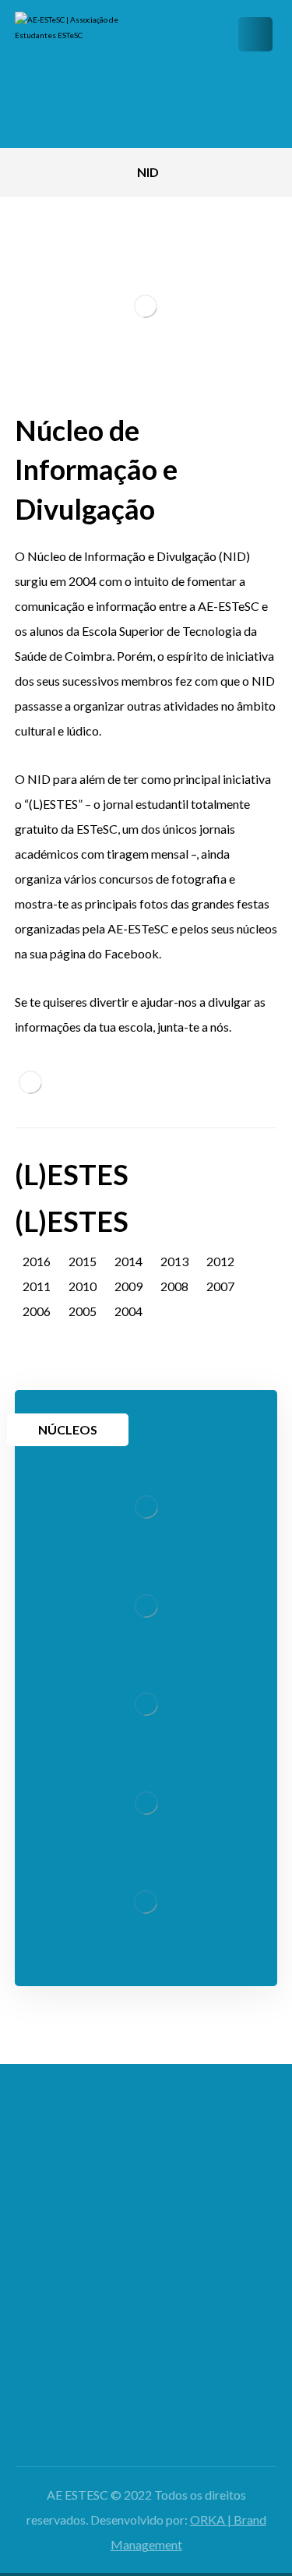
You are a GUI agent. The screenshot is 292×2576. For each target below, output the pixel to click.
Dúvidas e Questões (146, 2325)
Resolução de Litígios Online (146, 2422)
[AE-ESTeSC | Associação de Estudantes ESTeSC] (77, 74)
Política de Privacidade (146, 2397)
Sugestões (146, 2350)
